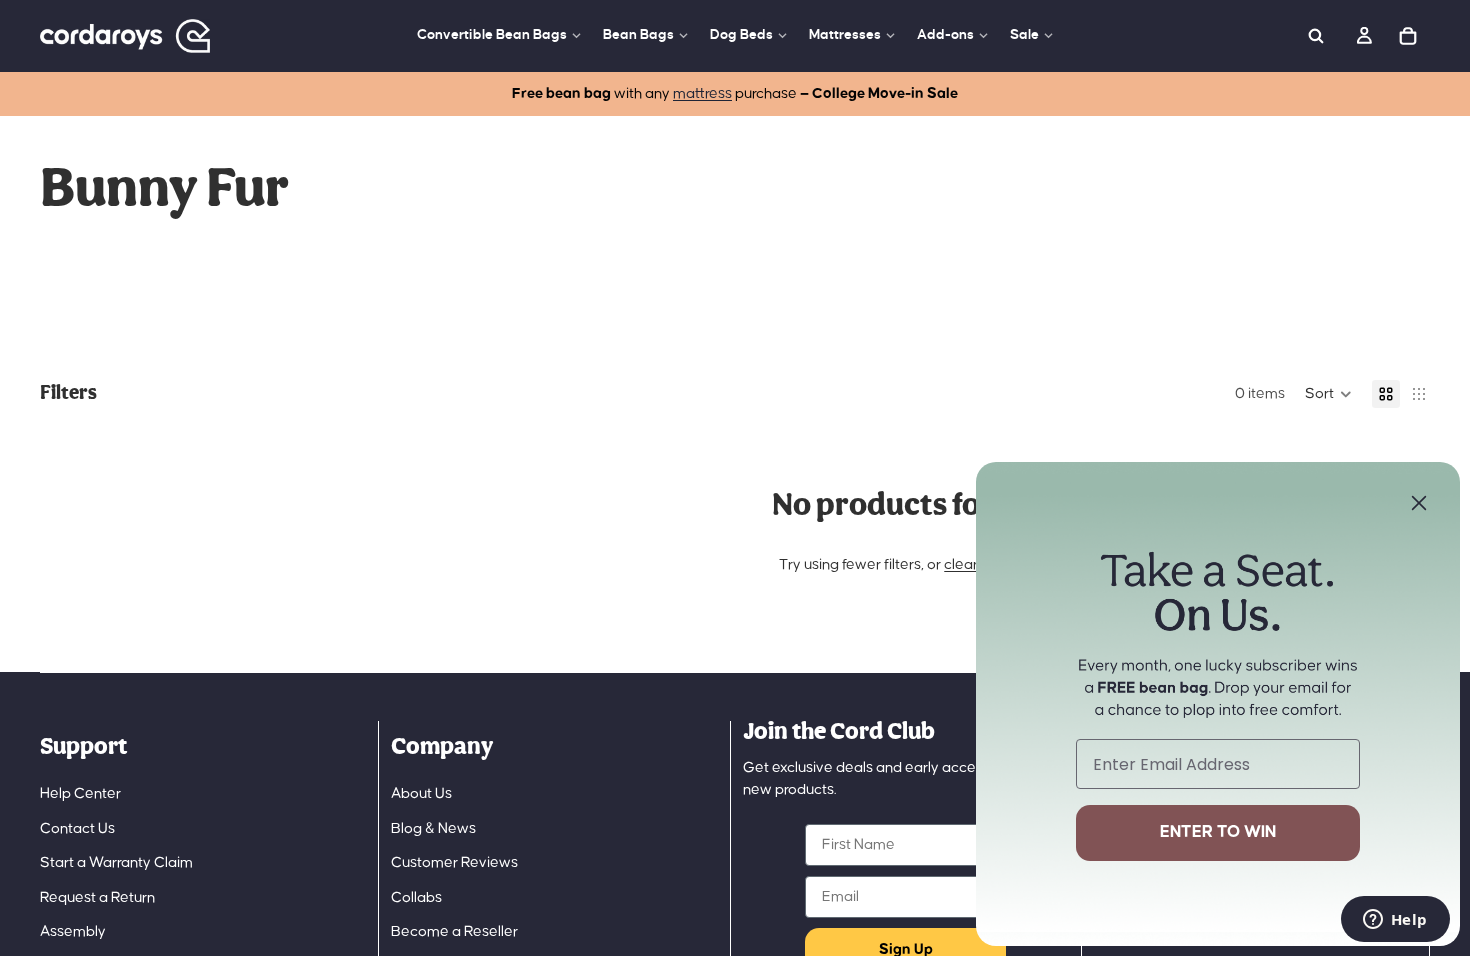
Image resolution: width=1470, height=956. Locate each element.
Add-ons (945, 34)
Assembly (73, 931)
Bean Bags (638, 34)
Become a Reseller (454, 931)
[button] (1328, 394)
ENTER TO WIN (1218, 832)
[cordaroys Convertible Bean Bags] (125, 36)
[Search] (1316, 36)
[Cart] (1408, 36)
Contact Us (77, 828)
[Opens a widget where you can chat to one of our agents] (1395, 921)
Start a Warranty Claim (116, 862)
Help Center (80, 793)
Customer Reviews (454, 862)
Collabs (416, 897)
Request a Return (97, 897)
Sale (1024, 34)
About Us (421, 793)
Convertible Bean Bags (492, 34)
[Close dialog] (1419, 503)
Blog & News (433, 828)
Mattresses (845, 34)
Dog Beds (741, 34)
